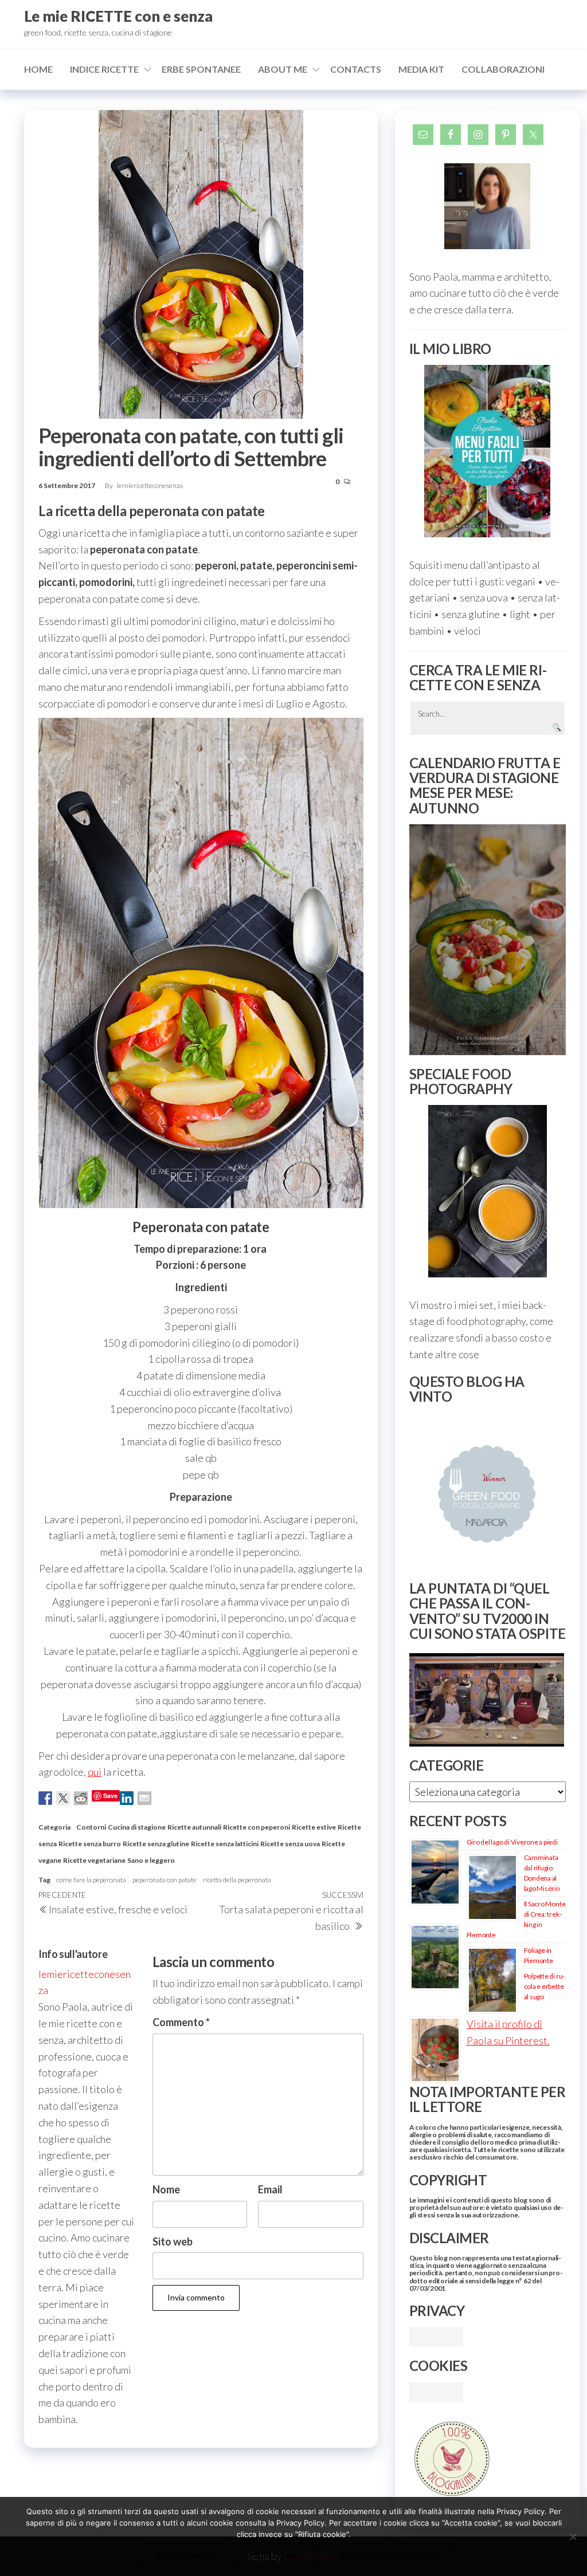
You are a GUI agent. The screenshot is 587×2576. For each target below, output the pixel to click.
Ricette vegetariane (94, 1860)
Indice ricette (104, 69)
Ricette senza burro (90, 1844)
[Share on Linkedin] (127, 1798)
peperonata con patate (165, 1880)
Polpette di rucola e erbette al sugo (545, 1986)
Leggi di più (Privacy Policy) (386, 2555)
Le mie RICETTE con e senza (118, 16)
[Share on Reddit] (81, 1798)
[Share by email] (144, 1798)
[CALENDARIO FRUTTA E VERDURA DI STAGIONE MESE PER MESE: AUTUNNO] (488, 940)
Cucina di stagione (137, 1827)
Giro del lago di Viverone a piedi (512, 1842)
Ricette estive (314, 1827)
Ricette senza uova (290, 1844)
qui (95, 1772)
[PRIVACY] (436, 2335)
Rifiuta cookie (272, 2555)
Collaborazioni (503, 69)
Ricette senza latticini (225, 1844)
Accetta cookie (183, 2555)
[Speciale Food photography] (488, 1191)
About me (283, 69)
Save (110, 1796)
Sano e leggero (151, 1860)
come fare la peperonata (91, 1880)
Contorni (91, 1827)
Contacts (356, 69)
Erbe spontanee (201, 69)
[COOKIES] (436, 2391)
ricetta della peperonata (237, 1880)
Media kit (421, 69)
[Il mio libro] (488, 451)
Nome (166, 2189)
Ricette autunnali (194, 1827)
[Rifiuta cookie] (573, 2536)
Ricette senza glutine (156, 1844)
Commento (181, 2022)
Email (270, 2189)
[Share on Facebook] (45, 1798)
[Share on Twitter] (63, 1798)
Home (38, 69)
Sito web (173, 2241)
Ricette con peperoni (257, 1827)
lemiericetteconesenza (150, 485)
